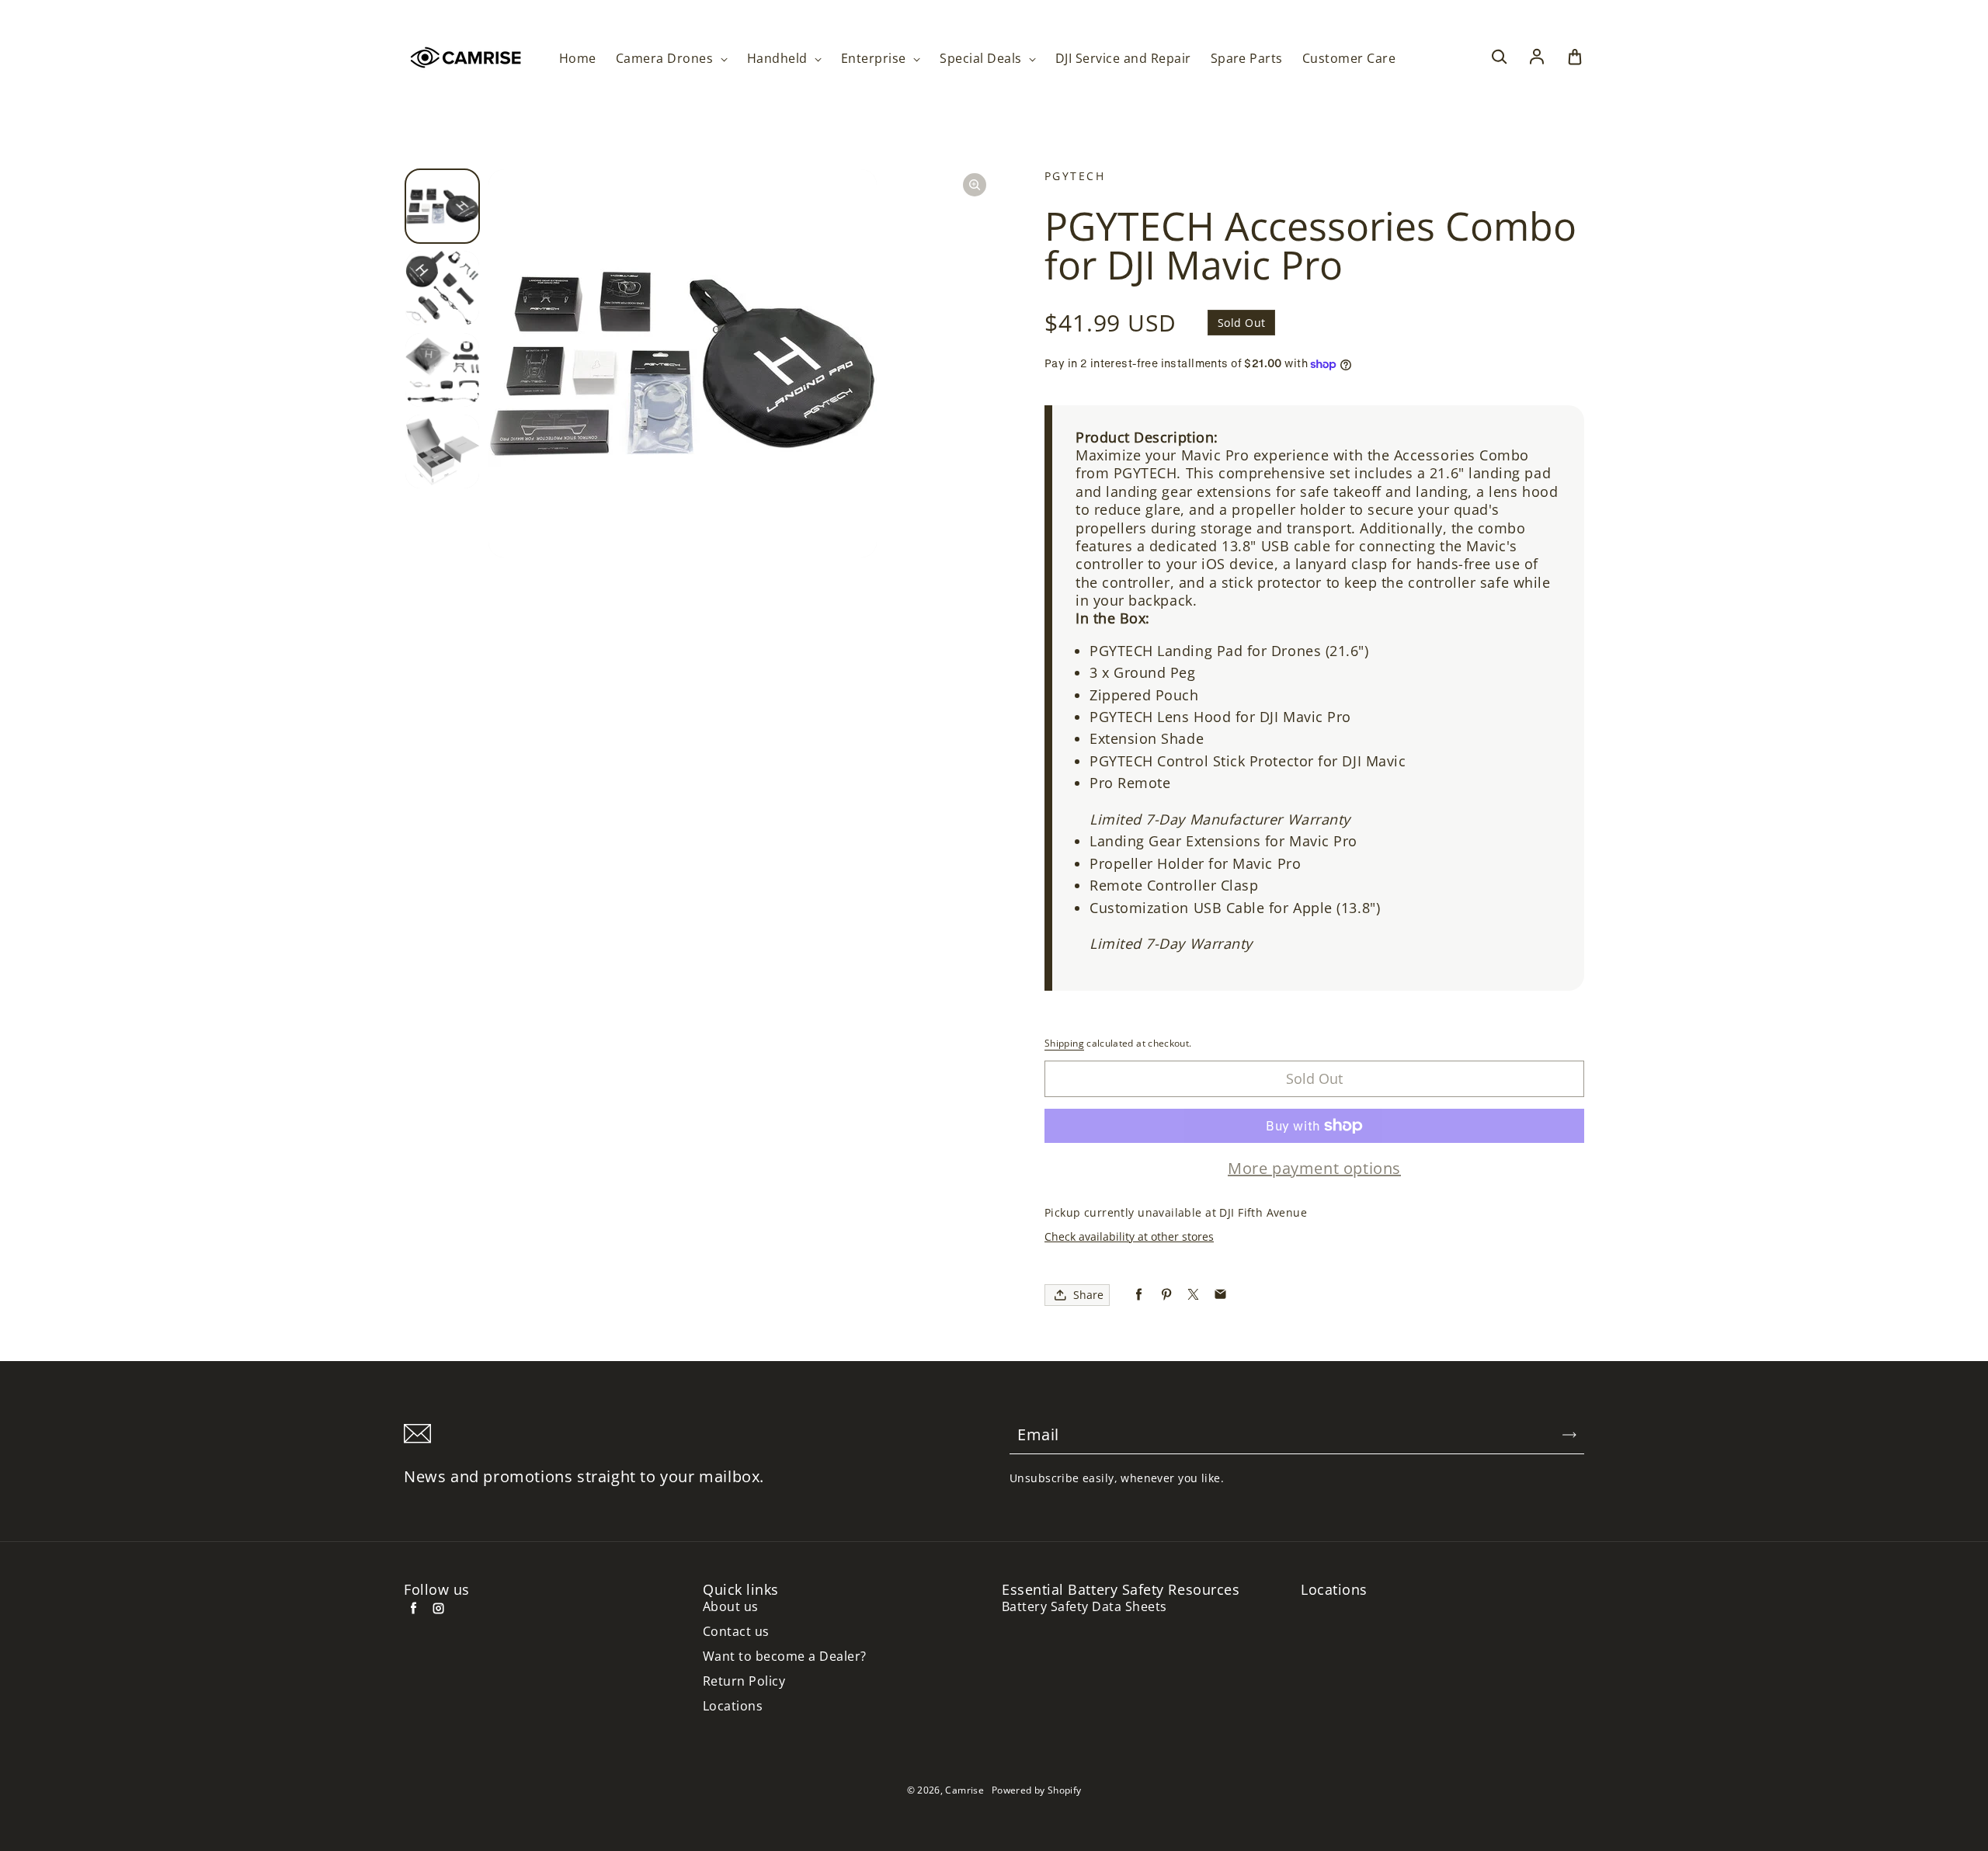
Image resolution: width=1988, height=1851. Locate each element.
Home (578, 59)
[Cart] (1575, 57)
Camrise (964, 1790)
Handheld (779, 59)
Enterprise (875, 59)
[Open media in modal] (975, 185)
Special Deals (982, 59)
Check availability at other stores (1129, 1236)
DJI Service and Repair (1123, 59)
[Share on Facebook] (1139, 1295)
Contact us (736, 1632)
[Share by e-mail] (1220, 1295)
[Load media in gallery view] (442, 206)
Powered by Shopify (1036, 1790)
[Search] (1499, 57)
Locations (733, 1706)
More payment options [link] (1314, 1169)
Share (1088, 1295)
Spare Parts (1247, 59)
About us (731, 1607)
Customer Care (1349, 59)
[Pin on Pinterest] (1166, 1295)
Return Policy (744, 1681)
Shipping (1064, 1043)
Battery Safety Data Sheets (1084, 1607)
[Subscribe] (1569, 1435)
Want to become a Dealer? (785, 1657)
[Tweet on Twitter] (1193, 1295)
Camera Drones (666, 59)
